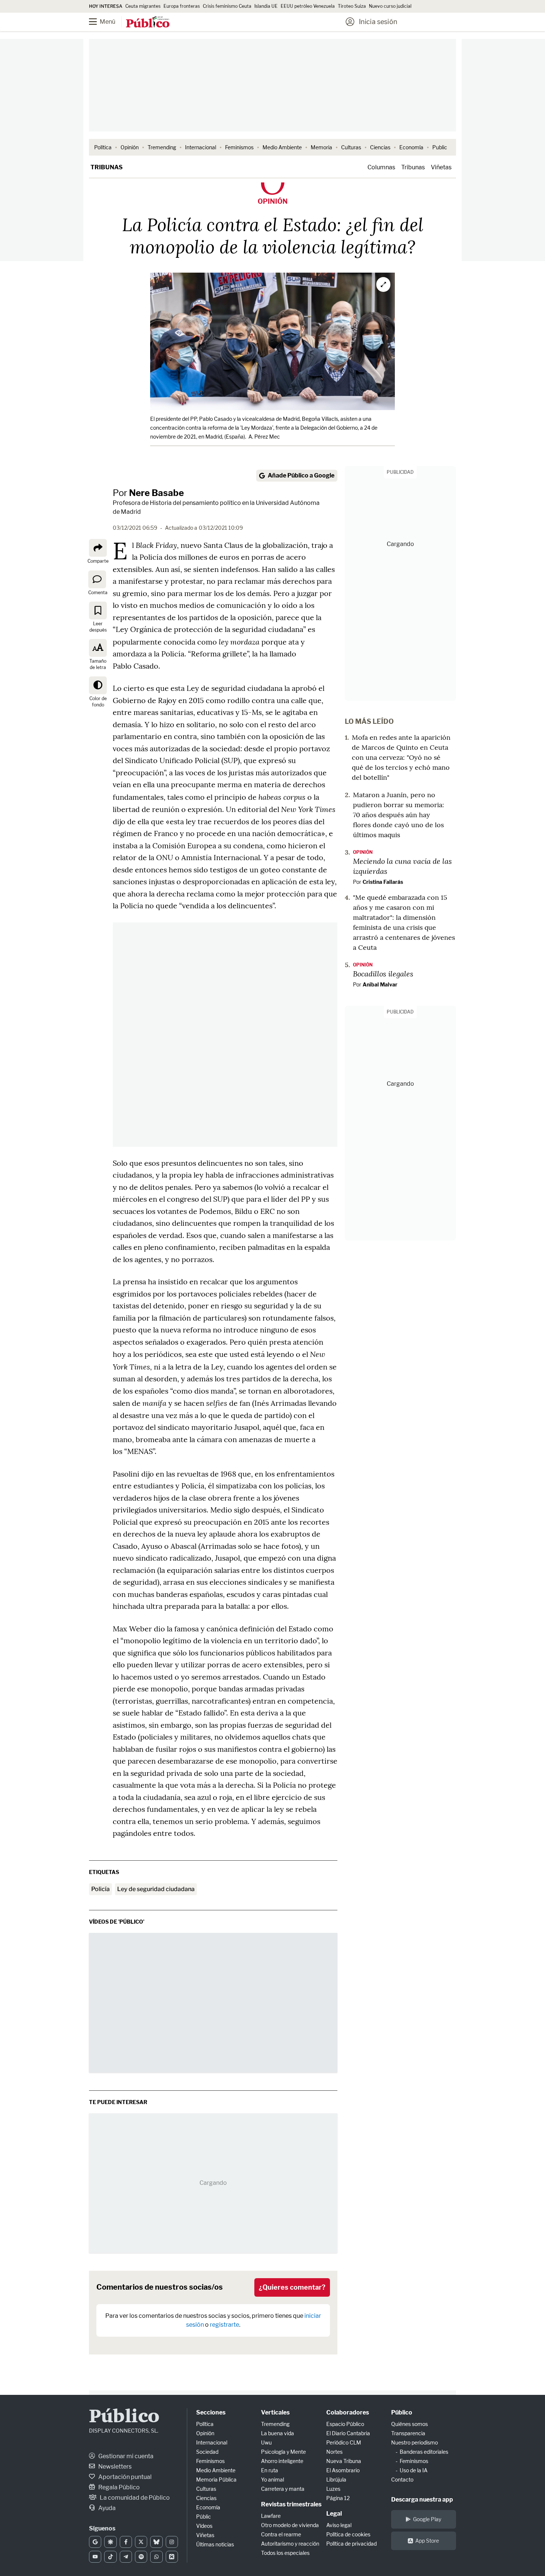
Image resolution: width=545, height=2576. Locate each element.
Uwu (266, 2442)
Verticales (275, 2412)
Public (440, 147)
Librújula (336, 2480)
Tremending (162, 147)
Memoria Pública (216, 2480)
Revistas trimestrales (291, 2504)
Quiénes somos (409, 2424)
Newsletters (114, 2467)
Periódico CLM (344, 2442)
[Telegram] (126, 2557)
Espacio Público (345, 2424)
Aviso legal (339, 2525)
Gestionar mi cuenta (125, 2456)
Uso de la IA (414, 2470)
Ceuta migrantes (143, 6)
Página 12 (338, 2498)
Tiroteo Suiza (352, 6)
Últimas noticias (215, 2544)
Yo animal (272, 2480)
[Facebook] (126, 2542)
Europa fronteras (182, 6)
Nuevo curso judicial (390, 6)
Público (124, 2417)
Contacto (402, 2480)
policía (100, 1889)
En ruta (270, 2470)
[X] (141, 2542)
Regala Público (118, 2487)
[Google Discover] (110, 2542)
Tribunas (107, 167)
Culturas (351, 147)
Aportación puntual (124, 2477)
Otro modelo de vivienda (290, 2525)
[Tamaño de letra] (98, 648)
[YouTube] (95, 2557)
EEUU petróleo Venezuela (308, 6)
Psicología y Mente (283, 2452)
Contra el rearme (281, 2534)
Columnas (381, 167)
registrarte (224, 2325)
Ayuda (106, 2508)
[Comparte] (98, 548)
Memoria (321, 147)
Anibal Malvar (380, 984)
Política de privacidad (351, 2544)
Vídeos (204, 2526)
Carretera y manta (283, 2489)
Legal (334, 2514)
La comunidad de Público (134, 2498)
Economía (411, 147)
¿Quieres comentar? (292, 2287)
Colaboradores (348, 2412)
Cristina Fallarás (383, 882)
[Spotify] (141, 2557)
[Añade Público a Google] (95, 2542)
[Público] (148, 23)
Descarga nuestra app (422, 2500)
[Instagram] (172, 2542)
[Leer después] (98, 610)
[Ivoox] (172, 2557)
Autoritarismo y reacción (290, 2544)
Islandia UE (266, 6)
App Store (427, 2541)
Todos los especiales (285, 2553)
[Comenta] (97, 579)
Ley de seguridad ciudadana (156, 1889)
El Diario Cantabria (348, 2433)
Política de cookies (348, 2534)
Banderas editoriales (424, 2452)
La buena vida (278, 2433)
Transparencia (408, 2433)
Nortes (334, 2452)
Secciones (211, 2412)
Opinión (130, 147)
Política (103, 147)
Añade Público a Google (301, 475)
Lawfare (271, 2516)
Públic (204, 2517)
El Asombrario (343, 2470)
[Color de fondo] (98, 685)
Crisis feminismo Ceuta (227, 6)
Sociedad (207, 2452)
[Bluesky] (156, 2542)
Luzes (333, 2489)
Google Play (427, 2519)
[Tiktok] (110, 2557)
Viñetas (441, 167)
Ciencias (380, 147)
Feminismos (239, 147)
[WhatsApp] (156, 2557)
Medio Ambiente (282, 147)
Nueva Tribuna (344, 2461)
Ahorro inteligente (282, 2461)
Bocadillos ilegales (383, 974)
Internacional (201, 147)
